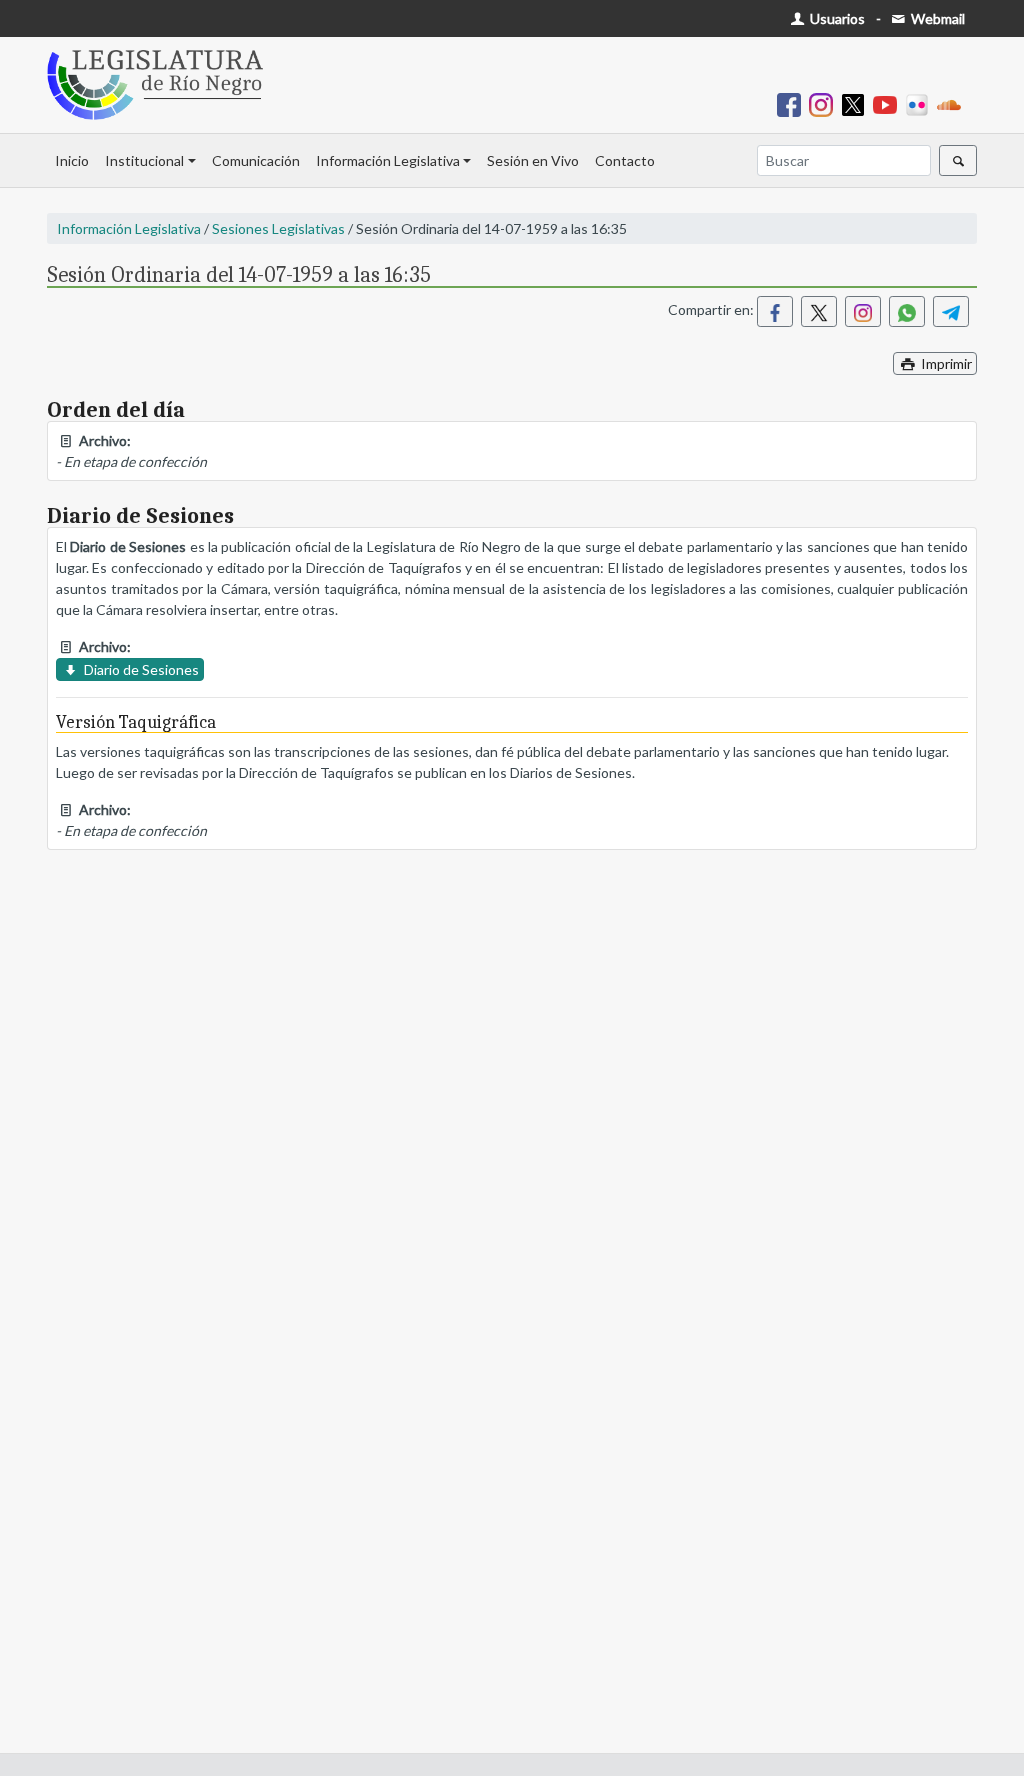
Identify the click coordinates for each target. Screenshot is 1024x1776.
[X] (857, 103)
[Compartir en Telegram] (951, 311)
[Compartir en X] (819, 311)
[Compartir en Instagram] (863, 311)
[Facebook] (793, 103)
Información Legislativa (388, 160)
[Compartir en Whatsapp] (907, 311)
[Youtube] (889, 103)
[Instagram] (825, 103)
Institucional (144, 160)
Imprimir (945, 363)
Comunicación (256, 160)
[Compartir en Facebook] (775, 311)
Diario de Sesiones (140, 669)
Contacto (625, 160)
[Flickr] (921, 103)
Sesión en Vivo (533, 160)
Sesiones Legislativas (278, 228)
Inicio (72, 160)
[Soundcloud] (953, 103)
